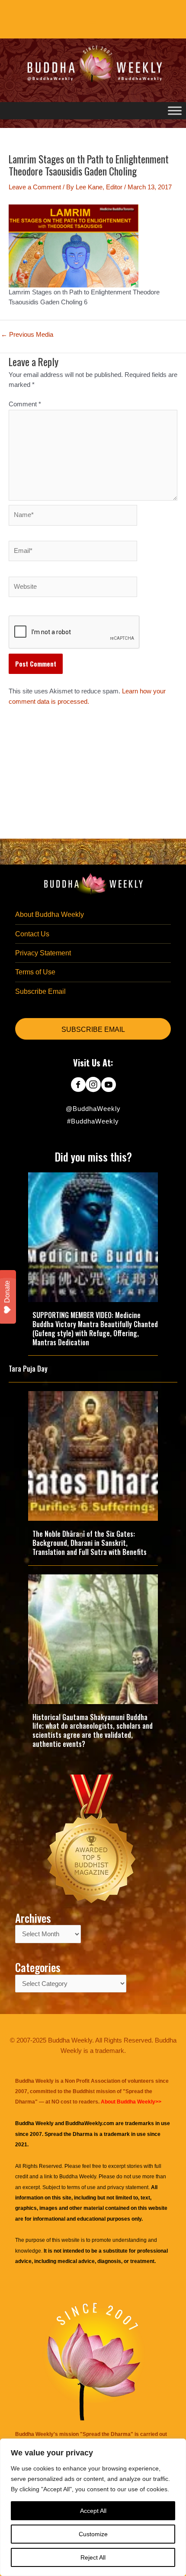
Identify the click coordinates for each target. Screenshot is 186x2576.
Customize (93, 2534)
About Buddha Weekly (50, 915)
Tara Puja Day (28, 1369)
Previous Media (27, 335)
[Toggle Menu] (175, 110)
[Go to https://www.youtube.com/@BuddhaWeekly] (108, 1085)
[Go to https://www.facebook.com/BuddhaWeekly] (78, 1085)
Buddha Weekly (78, 2177)
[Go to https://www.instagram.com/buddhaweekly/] (93, 1085)
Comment (25, 404)
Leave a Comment (35, 187)
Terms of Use (35, 972)
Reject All (93, 2557)
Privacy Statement (43, 953)
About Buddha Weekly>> (131, 2102)
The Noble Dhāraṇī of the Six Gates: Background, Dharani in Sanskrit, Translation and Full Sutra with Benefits (90, 1543)
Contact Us (32, 934)
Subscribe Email (40, 991)
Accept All (93, 2511)
